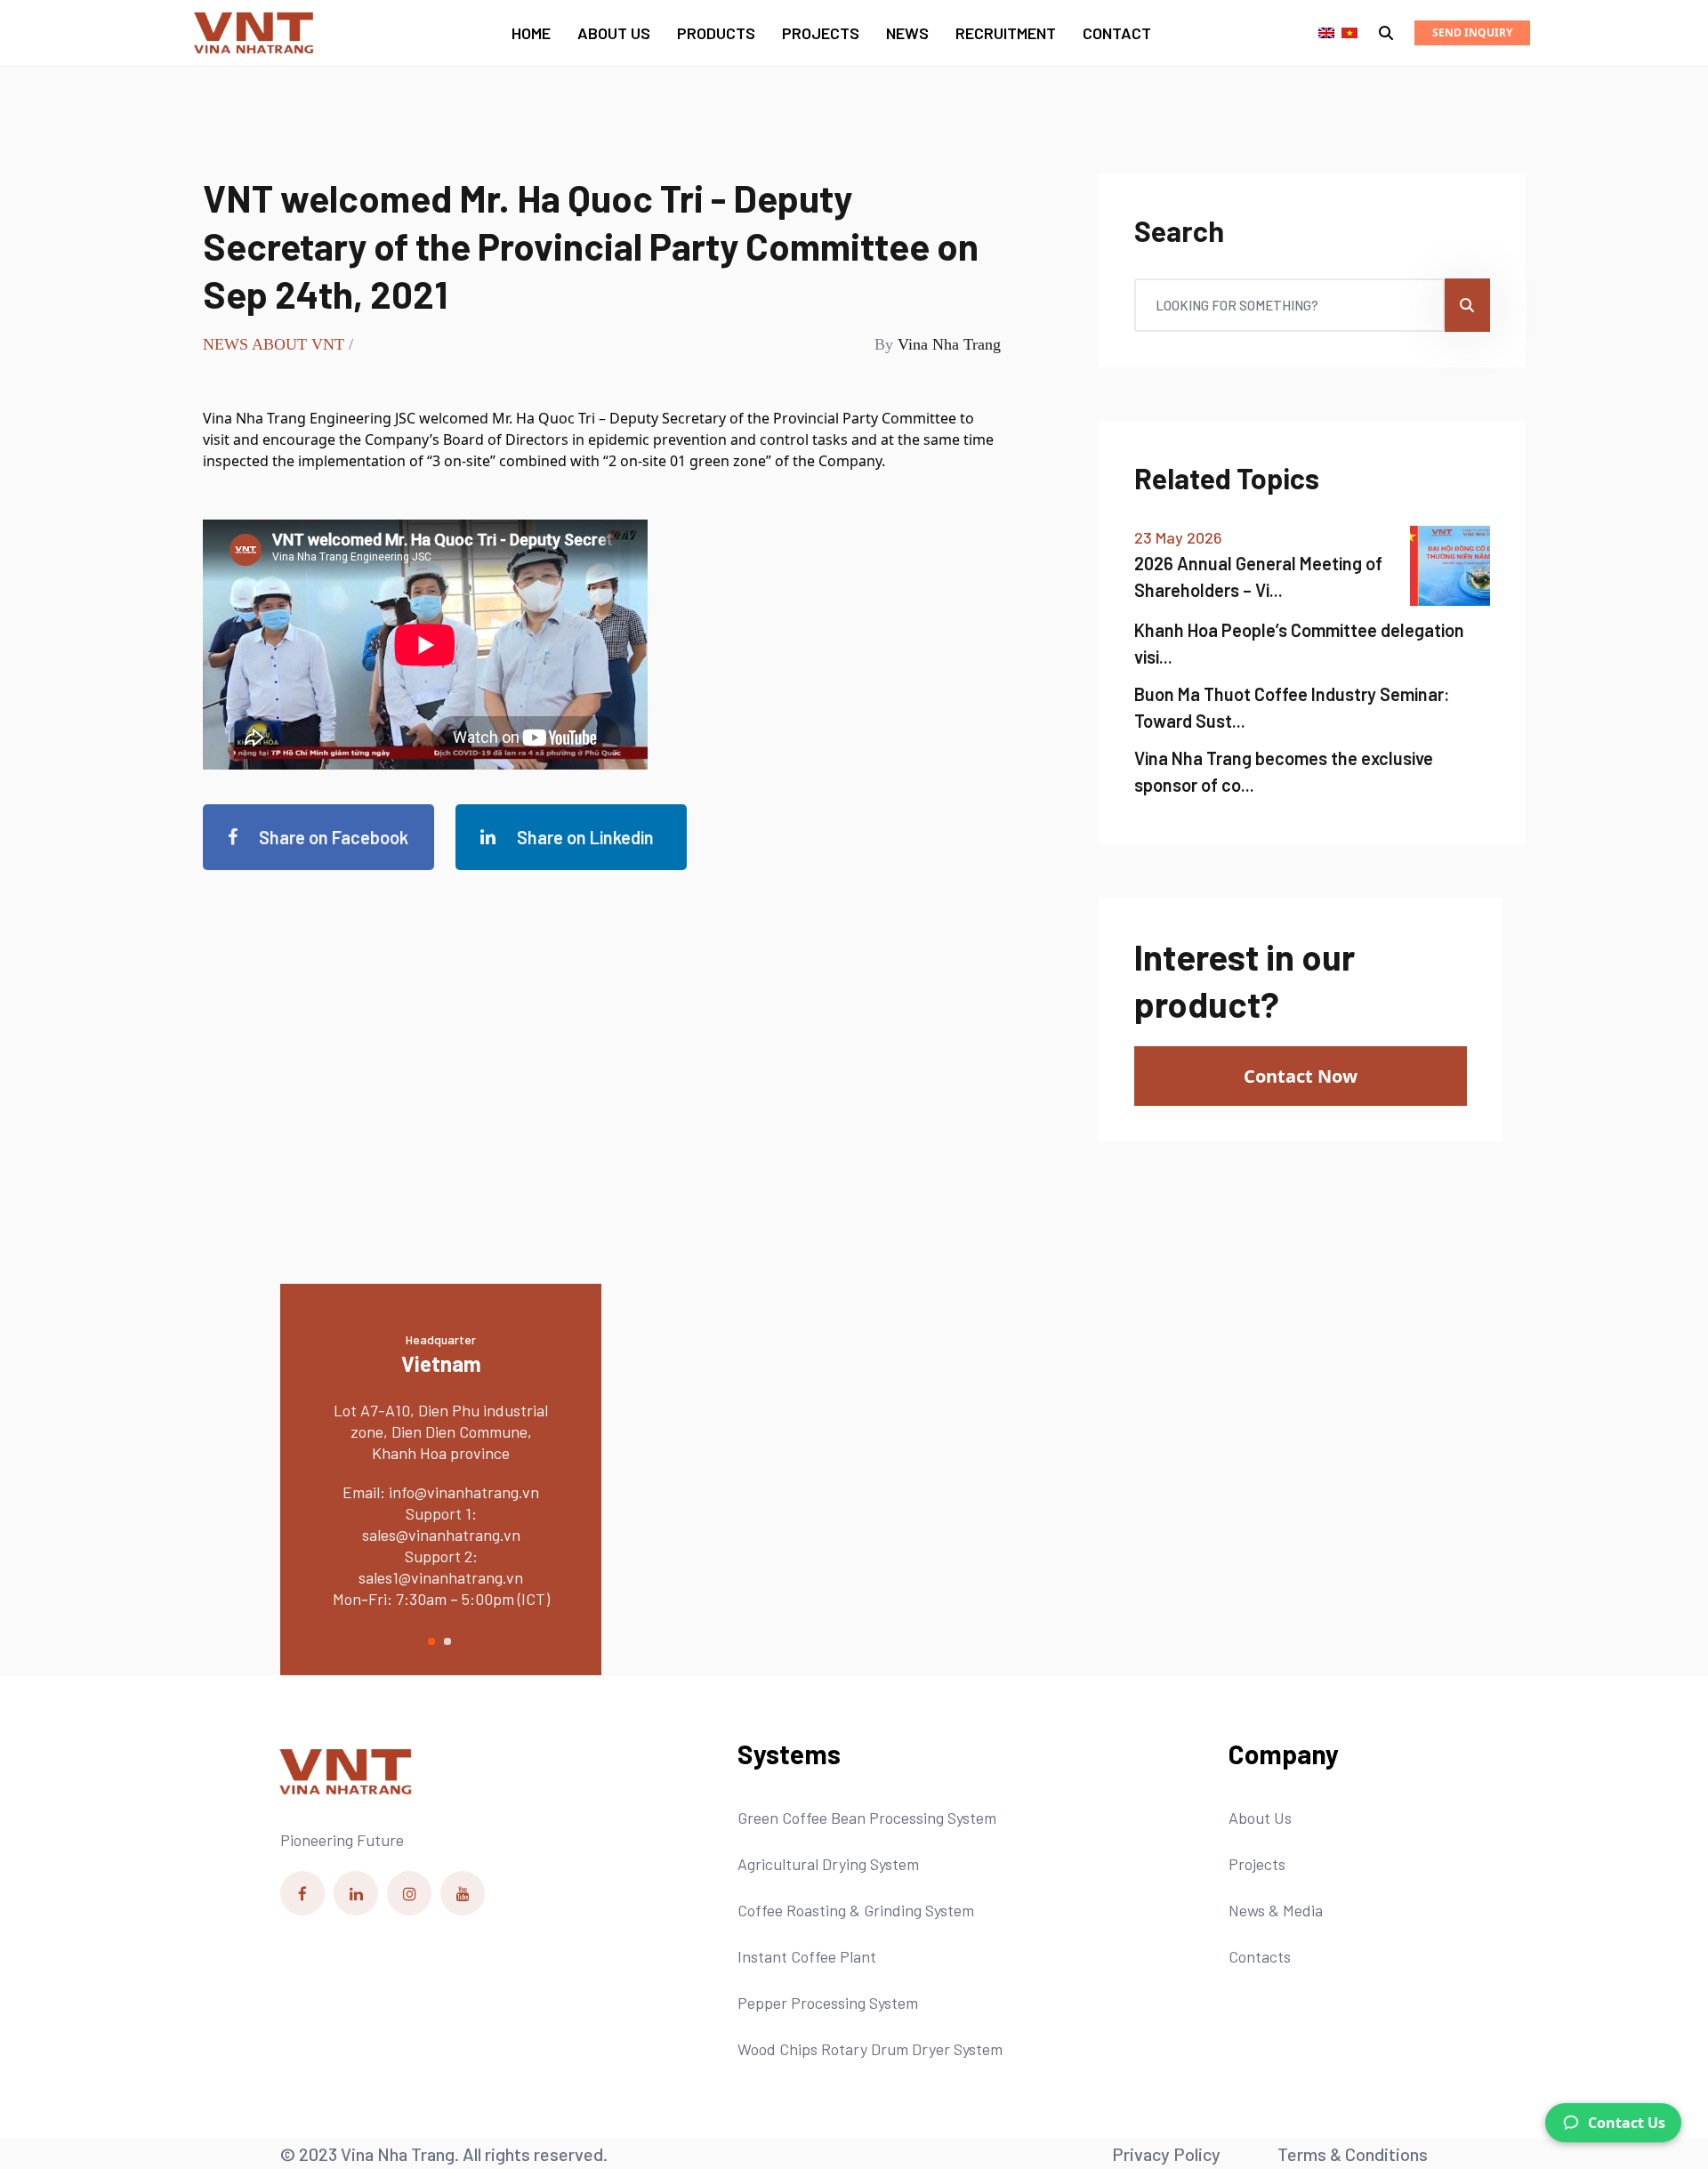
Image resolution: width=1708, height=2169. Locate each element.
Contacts (1260, 1956)
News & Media (1276, 1910)
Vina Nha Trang (949, 344)
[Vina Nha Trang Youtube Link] (463, 1893)
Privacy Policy (1166, 2154)
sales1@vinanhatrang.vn (555, 1556)
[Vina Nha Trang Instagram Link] (409, 1893)
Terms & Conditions (1353, 2154)
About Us (614, 33)
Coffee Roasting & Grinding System (856, 1910)
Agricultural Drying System (828, 1864)
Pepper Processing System (828, 2003)
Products (716, 33)
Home (531, 33)
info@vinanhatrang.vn (310, 1492)
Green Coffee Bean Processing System (867, 1818)
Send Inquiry (1472, 32)
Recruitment (1006, 33)
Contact (1117, 33)
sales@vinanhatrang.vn (554, 1513)
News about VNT (274, 344)
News (907, 33)
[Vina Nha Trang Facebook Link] (302, 1893)
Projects (821, 33)
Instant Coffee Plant (807, 1956)
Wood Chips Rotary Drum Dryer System (870, 2049)
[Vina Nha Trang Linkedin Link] (356, 1893)
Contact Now (1301, 1076)
